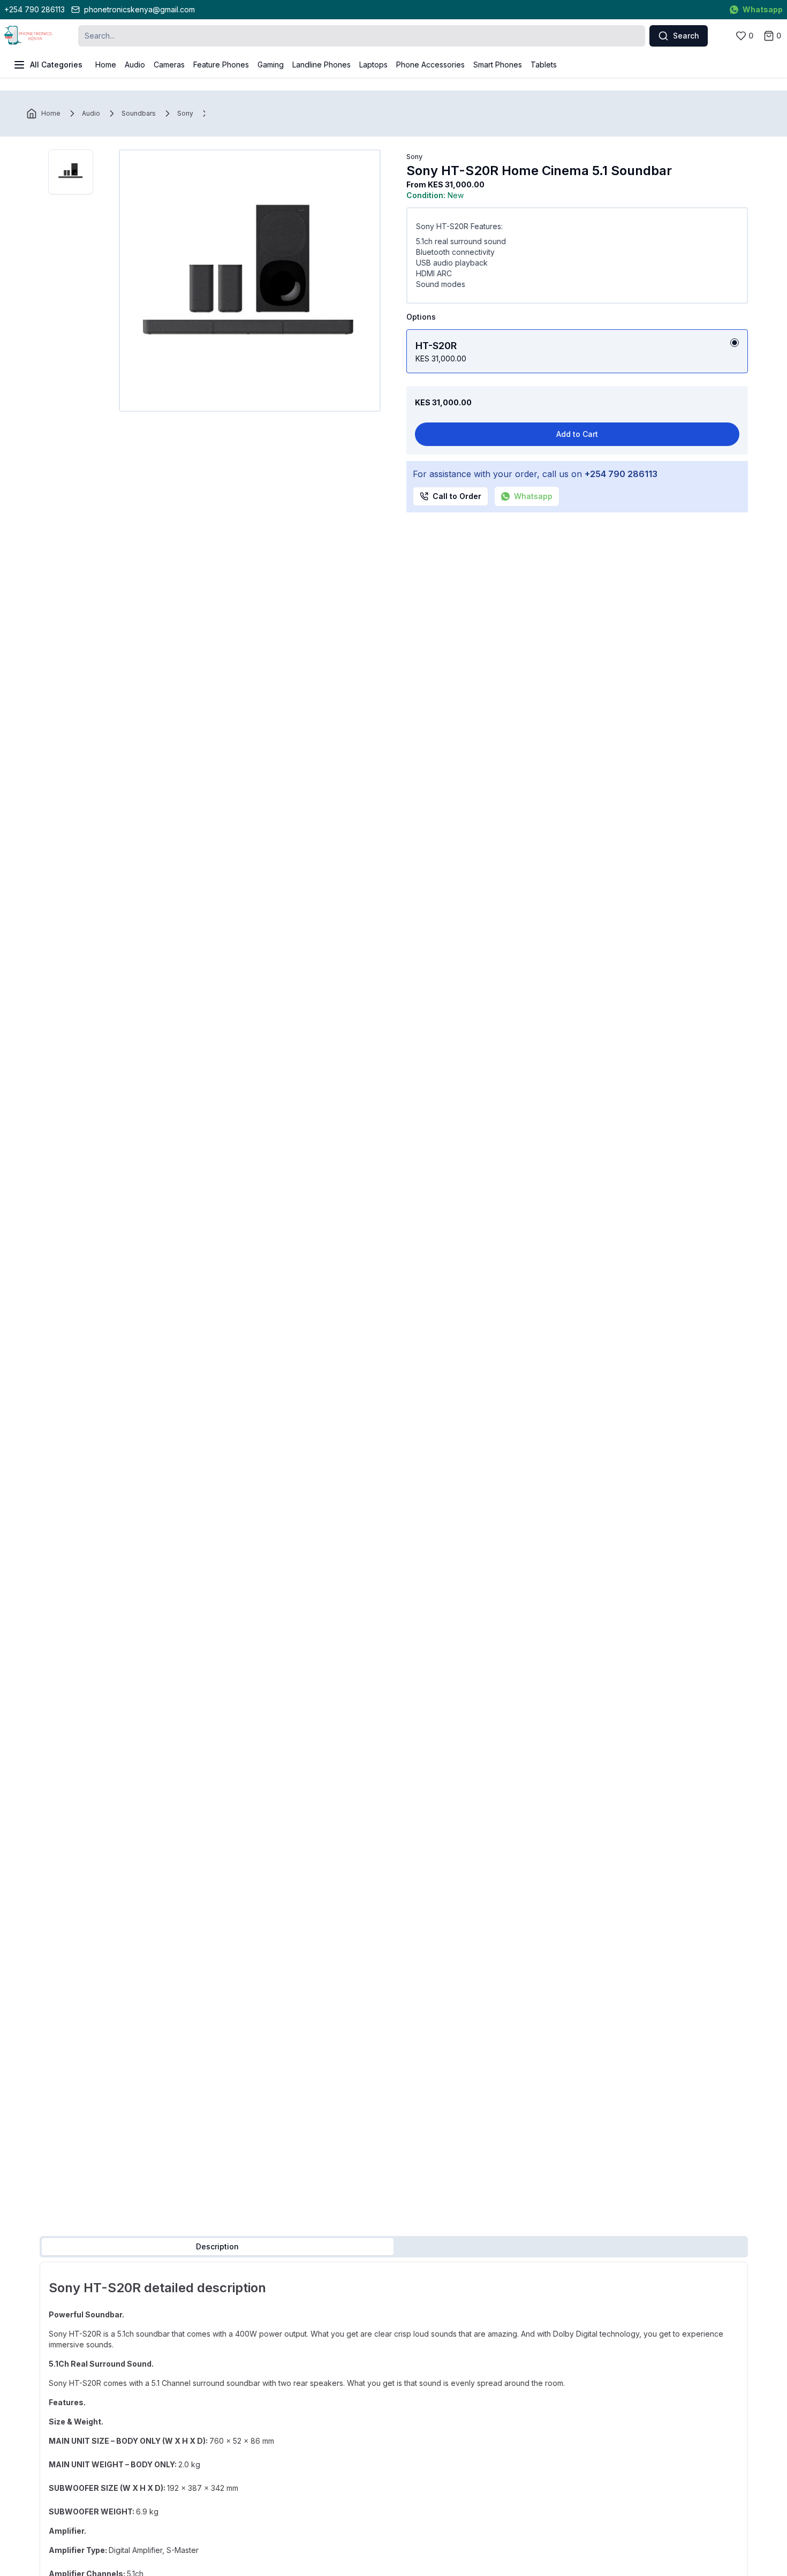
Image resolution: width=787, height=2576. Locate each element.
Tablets (544, 65)
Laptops (373, 65)
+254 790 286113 (35, 9)
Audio (135, 65)
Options (421, 317)
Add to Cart (577, 434)
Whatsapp (763, 9)
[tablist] (394, 2247)
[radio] (735, 343)
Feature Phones (221, 65)
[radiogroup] (577, 351)
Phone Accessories (430, 65)
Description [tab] (217, 2246)
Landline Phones (321, 65)
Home (106, 65)
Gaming (271, 65)
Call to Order (457, 496)
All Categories (56, 65)
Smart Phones (498, 65)
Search (686, 36)
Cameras (169, 65)
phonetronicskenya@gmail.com (139, 9)
